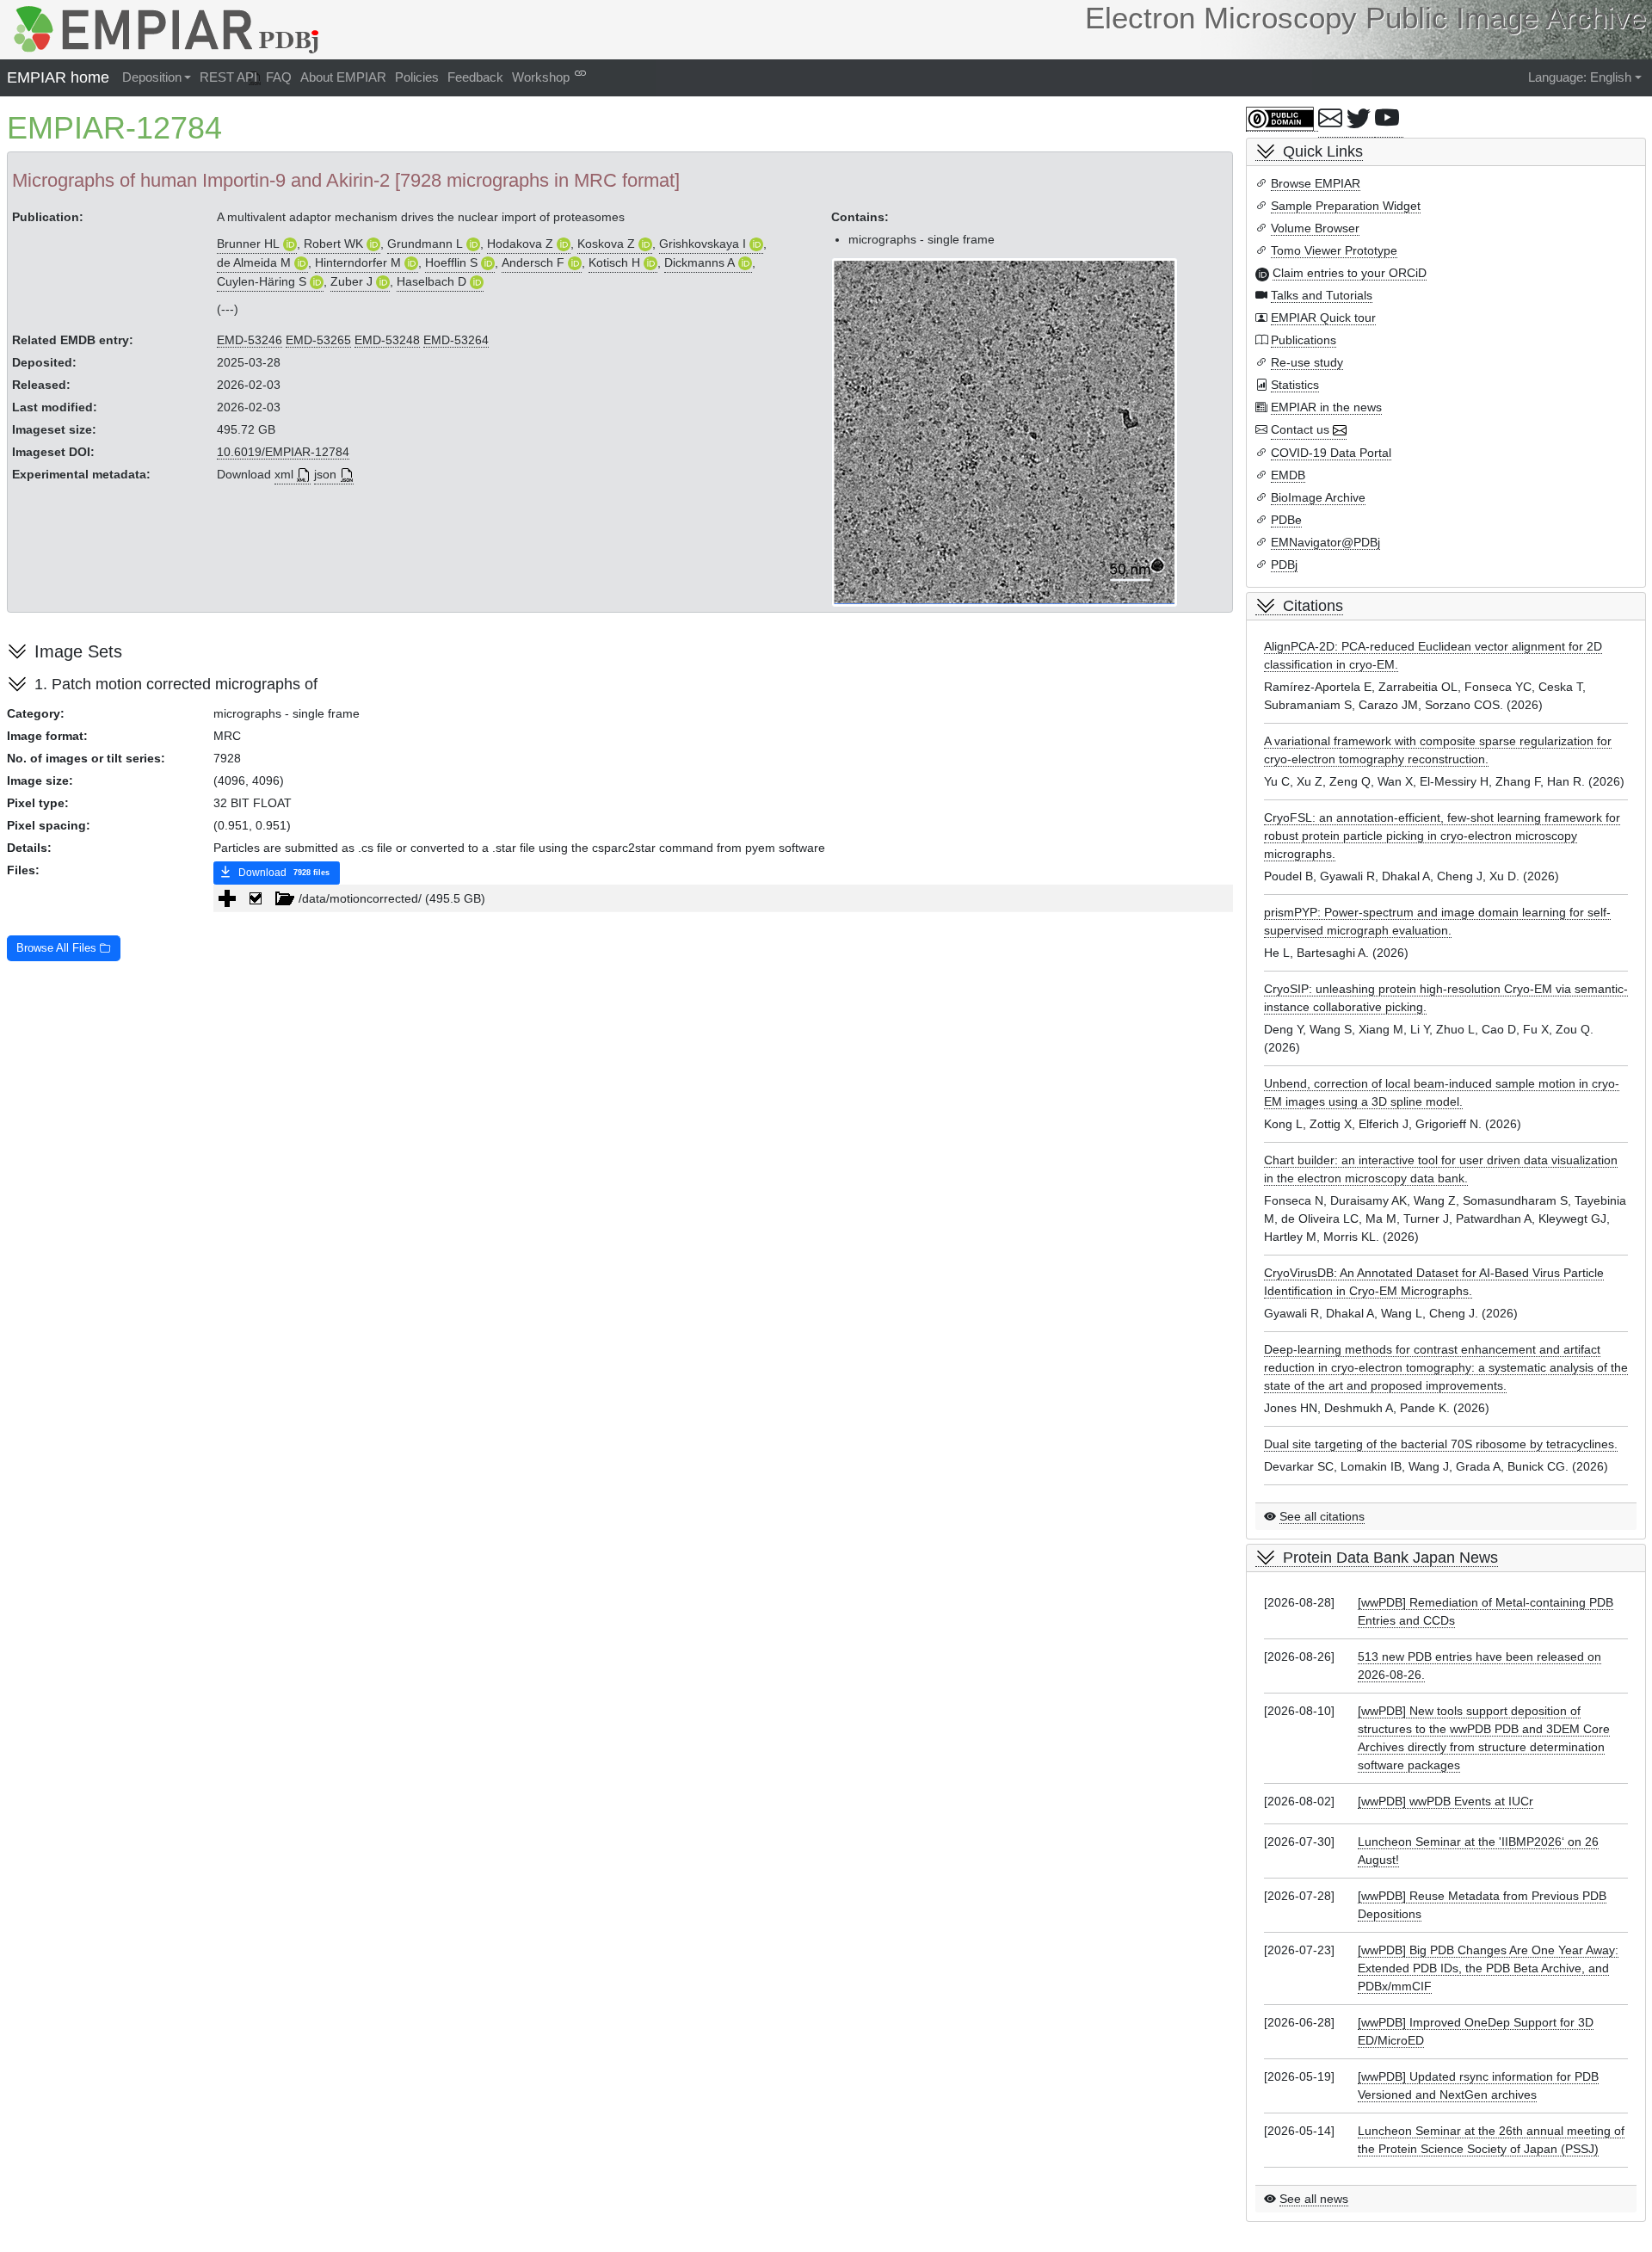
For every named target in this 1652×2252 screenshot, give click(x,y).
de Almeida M (254, 262)
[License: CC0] (1282, 119)
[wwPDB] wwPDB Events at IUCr (1445, 1801)
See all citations (1322, 1516)
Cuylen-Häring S (262, 281)
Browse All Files (58, 948)
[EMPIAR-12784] (1005, 432)
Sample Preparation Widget (1346, 206)
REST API (228, 77)
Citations (1313, 606)
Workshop (541, 77)
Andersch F (533, 262)
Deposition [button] (152, 77)
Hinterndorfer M (358, 262)
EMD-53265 (318, 340)
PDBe (1286, 520)
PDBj (1284, 565)
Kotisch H (614, 262)
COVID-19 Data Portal (1331, 453)
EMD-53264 (456, 340)
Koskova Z (606, 244)
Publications (1304, 340)
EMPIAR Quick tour (1323, 318)
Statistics (1295, 385)
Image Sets (78, 651)
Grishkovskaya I (703, 244)
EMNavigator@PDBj (1325, 542)
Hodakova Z (520, 244)
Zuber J (351, 281)
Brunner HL (248, 244)
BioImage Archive (1318, 497)
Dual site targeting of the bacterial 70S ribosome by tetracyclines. (1441, 1444)
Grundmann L (425, 244)
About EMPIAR (343, 77)
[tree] (723, 898)
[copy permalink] (580, 73)
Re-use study (1307, 362)
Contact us (1300, 429)
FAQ (279, 77)
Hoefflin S (451, 262)
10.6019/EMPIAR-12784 (283, 452)
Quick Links (1323, 151)
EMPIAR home (58, 77)
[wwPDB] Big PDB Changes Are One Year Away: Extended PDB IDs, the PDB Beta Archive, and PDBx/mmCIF (1488, 1968)
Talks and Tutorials (1322, 295)
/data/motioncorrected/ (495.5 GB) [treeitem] (392, 898)
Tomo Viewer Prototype (1334, 250)
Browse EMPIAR (1316, 183)
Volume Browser (1315, 228)
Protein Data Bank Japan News (1390, 1558)
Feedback (475, 77)
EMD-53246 (250, 340)
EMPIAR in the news (1326, 407)
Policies (417, 77)
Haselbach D (431, 281)
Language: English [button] (1580, 77)
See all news (1314, 2199)
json (325, 474)
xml (284, 474)
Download (283, 873)
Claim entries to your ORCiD (1350, 273)
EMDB (1288, 475)
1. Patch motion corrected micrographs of (176, 684)
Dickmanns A (700, 262)
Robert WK (333, 244)
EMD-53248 (387, 340)
